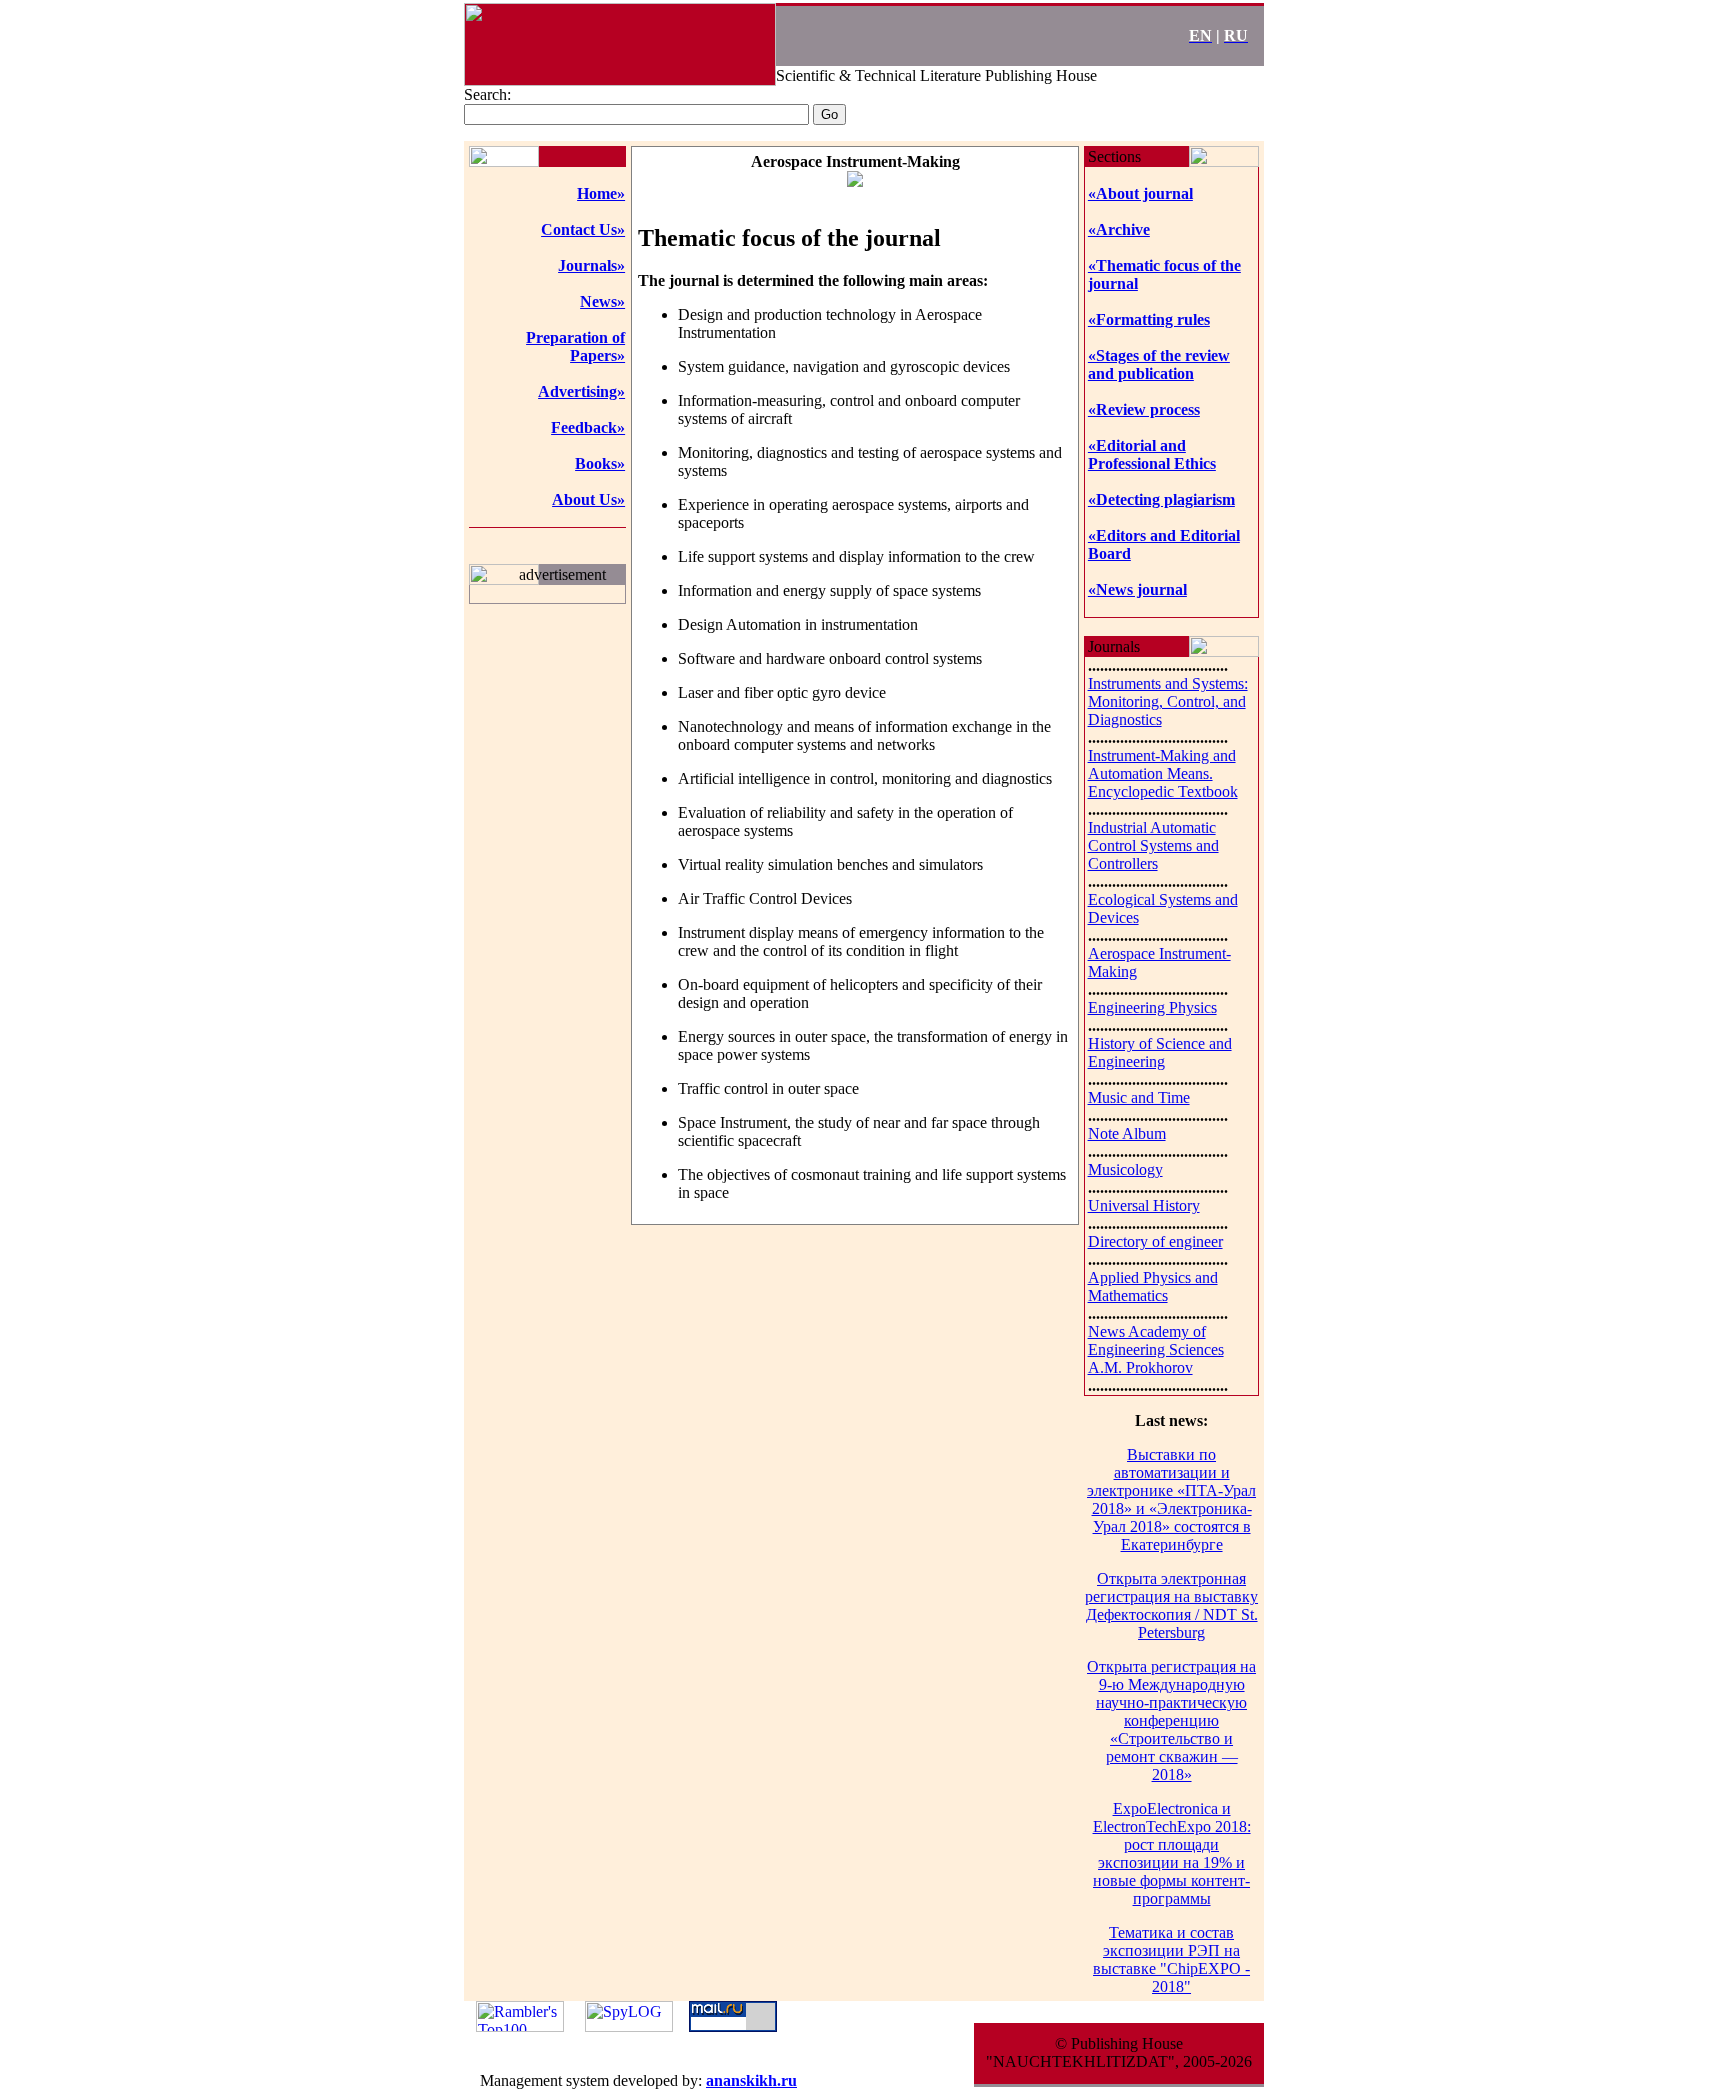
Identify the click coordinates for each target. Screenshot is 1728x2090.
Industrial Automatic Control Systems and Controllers (1153, 845)
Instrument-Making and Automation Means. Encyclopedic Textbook (1163, 773)
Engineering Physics (1152, 1007)
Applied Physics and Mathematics (1153, 1286)
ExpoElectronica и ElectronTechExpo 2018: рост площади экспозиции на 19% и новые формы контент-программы (1172, 1853)
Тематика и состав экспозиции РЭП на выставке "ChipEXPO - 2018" (1171, 1959)
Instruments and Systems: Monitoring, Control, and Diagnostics (1168, 701)
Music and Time (1139, 1097)
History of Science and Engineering (1160, 1052)
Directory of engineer (1155, 1241)
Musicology (1125, 1169)
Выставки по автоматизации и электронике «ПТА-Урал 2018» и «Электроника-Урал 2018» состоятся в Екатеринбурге (1171, 1499)
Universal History (1144, 1205)
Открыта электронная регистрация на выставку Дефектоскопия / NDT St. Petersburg (1171, 1605)
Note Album (1127, 1133)
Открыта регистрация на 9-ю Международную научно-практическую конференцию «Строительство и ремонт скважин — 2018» (1171, 1720)
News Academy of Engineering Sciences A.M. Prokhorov (1156, 1349)
